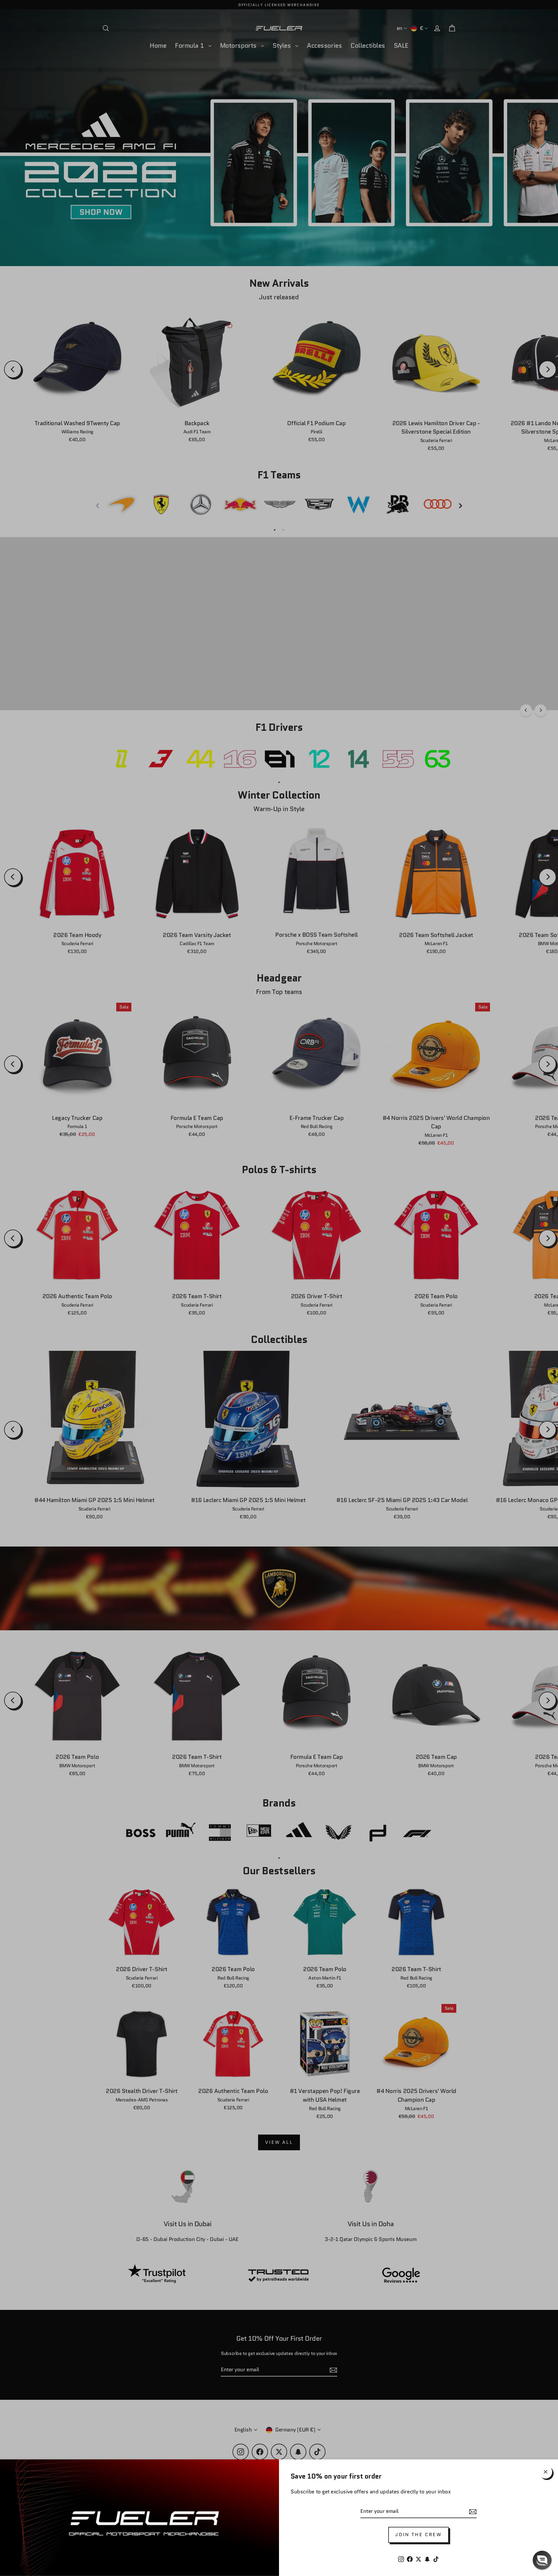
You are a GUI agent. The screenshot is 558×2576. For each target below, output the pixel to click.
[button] (542, 2560)
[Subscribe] (472, 2512)
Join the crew (419, 2535)
